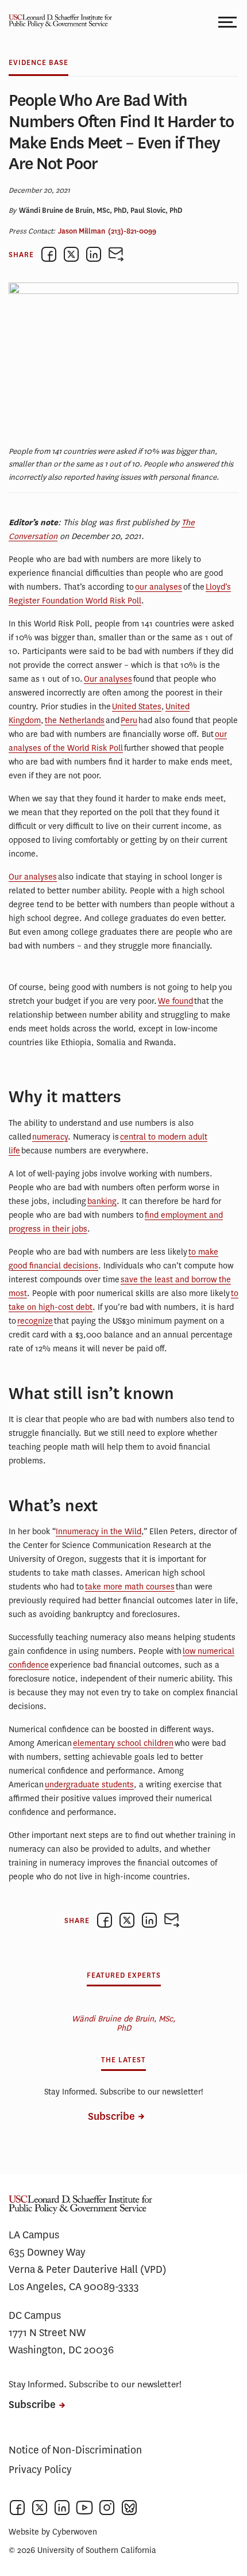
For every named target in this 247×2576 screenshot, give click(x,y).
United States (137, 707)
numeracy (50, 1137)
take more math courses (130, 1587)
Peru (129, 721)
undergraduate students (89, 1785)
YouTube (84, 2508)
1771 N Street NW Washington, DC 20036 (61, 2341)
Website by (53, 2532)
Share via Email (116, 254)
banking (102, 1201)
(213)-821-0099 (132, 231)
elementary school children (123, 1743)
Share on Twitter (71, 254)
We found (175, 1001)
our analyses (159, 587)
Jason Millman (82, 231)
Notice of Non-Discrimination (75, 2450)
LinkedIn (62, 2508)
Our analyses (108, 679)
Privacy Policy (40, 2470)
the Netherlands (75, 721)
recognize (35, 1321)
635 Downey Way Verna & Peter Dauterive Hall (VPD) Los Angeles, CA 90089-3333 (88, 2269)
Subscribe (111, 2117)
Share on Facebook (49, 254)
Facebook (17, 2508)
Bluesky (129, 2508)
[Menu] (228, 22)
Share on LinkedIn (94, 254)
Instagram (107, 2508)
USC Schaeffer (57, 22)
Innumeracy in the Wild (99, 1532)
